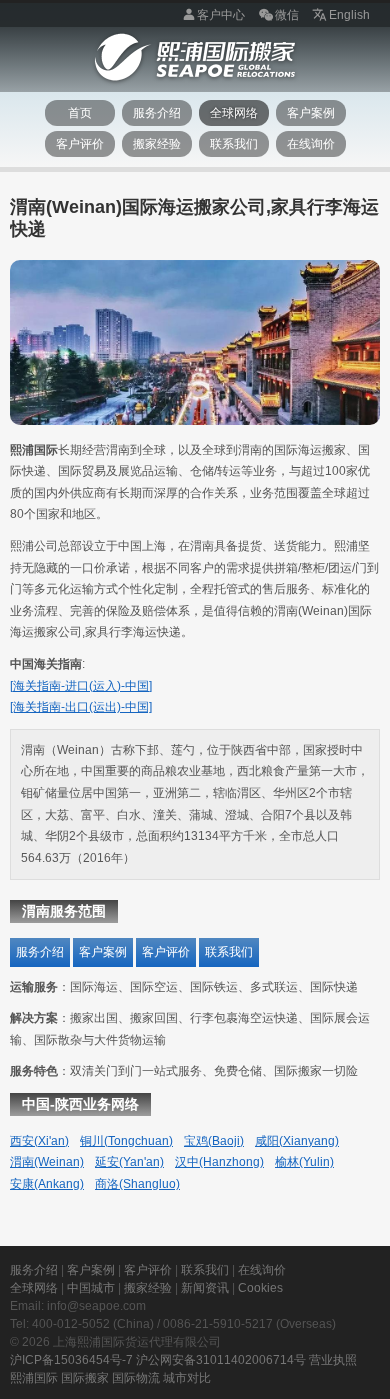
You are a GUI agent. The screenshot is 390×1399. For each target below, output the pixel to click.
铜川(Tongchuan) (126, 1141)
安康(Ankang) (47, 1184)
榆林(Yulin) (304, 1162)
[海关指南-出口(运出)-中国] (81, 707)
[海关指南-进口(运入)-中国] (81, 686)
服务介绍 (157, 113)
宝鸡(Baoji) (214, 1141)
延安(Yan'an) (129, 1162)
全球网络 (234, 113)
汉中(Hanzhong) (219, 1162)
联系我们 (234, 144)
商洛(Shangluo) (137, 1184)
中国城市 (91, 1288)
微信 (287, 15)
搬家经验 (157, 144)
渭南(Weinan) (47, 1162)
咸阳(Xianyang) (297, 1141)
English (349, 15)
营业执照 (333, 1360)
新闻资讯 (205, 1288)
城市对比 (187, 1378)
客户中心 (221, 15)
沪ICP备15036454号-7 (71, 1360)
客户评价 (80, 144)
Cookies (260, 1288)
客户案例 (311, 113)
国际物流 (136, 1378)
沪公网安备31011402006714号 (221, 1360)
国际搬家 (85, 1378)
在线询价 (311, 144)
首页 (80, 113)
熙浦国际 (34, 1378)
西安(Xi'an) (39, 1141)
